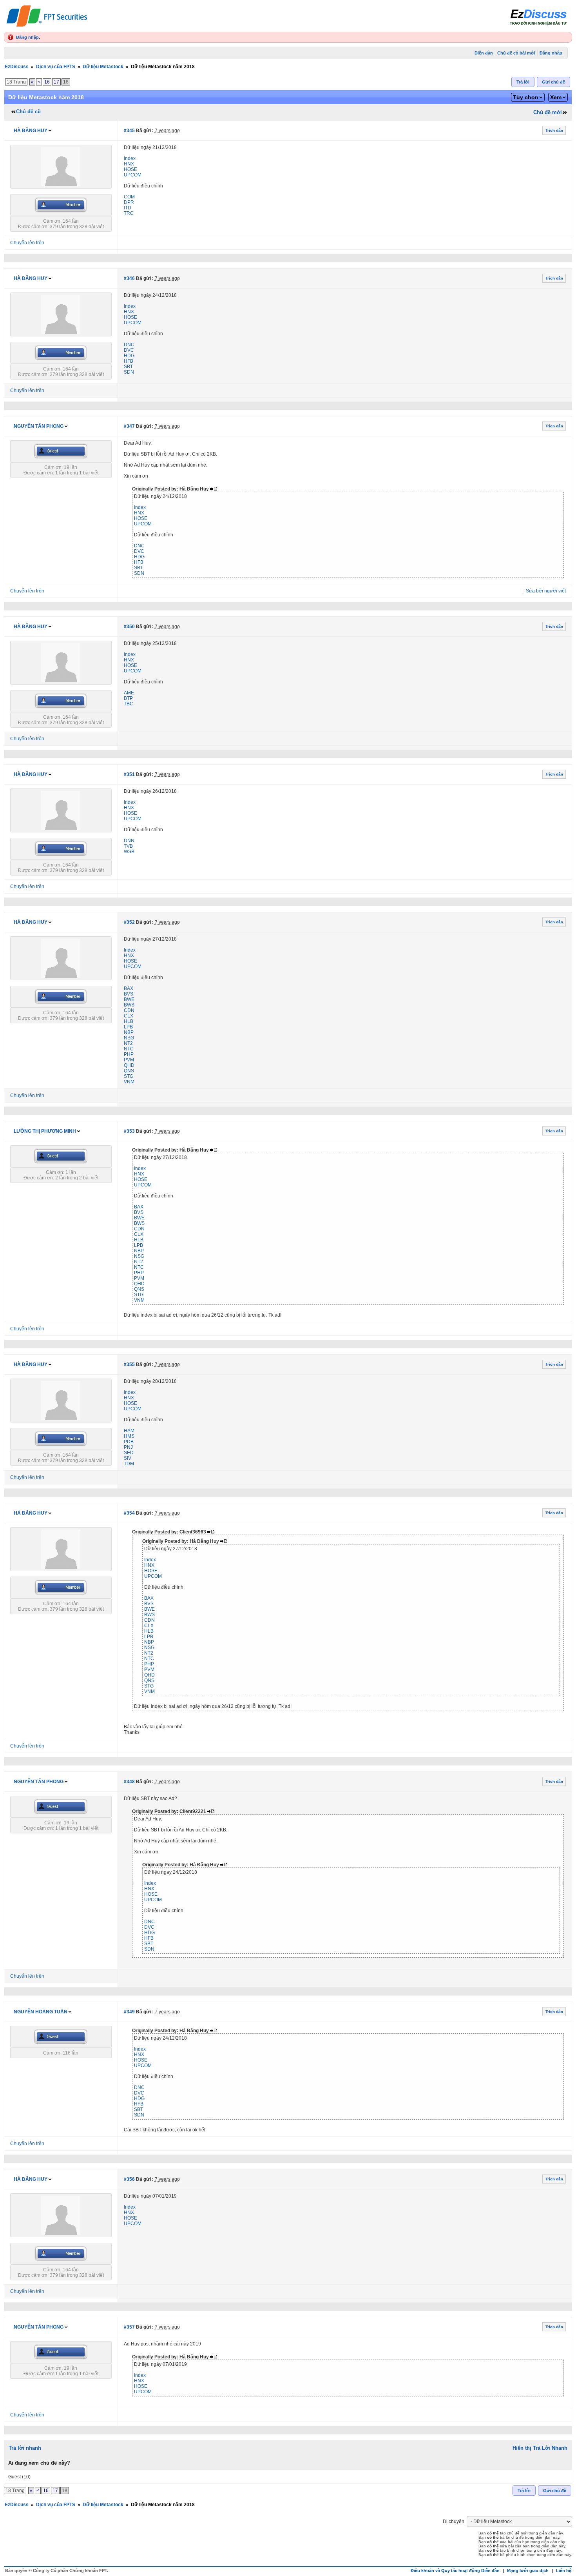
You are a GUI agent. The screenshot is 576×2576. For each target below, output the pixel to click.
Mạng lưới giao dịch (528, 2571)
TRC (129, 213)
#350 (129, 627)
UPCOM (133, 175)
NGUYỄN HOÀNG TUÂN (41, 2012)
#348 (129, 1782)
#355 (129, 1364)
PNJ (128, 1447)
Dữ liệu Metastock (103, 67)
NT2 (128, 1043)
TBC (129, 704)
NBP (129, 1032)
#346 (129, 278)
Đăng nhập (27, 37)
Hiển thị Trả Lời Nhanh (540, 2448)
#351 (129, 774)
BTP (128, 698)
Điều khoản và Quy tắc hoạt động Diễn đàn (455, 2571)
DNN (129, 841)
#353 (129, 1131)
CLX (129, 1016)
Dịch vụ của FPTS (56, 67)
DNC (129, 345)
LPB (128, 1027)
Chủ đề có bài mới (516, 53)
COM (129, 197)
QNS (129, 1071)
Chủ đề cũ (28, 112)
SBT (128, 367)
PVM (129, 1060)
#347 (129, 426)
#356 (129, 2179)
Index (130, 158)
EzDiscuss (17, 67)
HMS (129, 1436)
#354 (129, 1513)
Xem (556, 97)
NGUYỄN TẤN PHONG (39, 426)
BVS (129, 994)
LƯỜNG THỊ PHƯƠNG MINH (45, 1131)
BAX (129, 988)
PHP (129, 1054)
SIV (128, 1458)
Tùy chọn (526, 97)
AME (129, 693)
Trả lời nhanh (25, 2448)
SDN (129, 372)
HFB (129, 361)
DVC (129, 350)
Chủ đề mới (548, 112)
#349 (129, 2012)
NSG (129, 1038)
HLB (129, 1021)
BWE (129, 999)
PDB (129, 1442)
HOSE (130, 169)
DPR (129, 202)
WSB (129, 852)
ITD (128, 208)
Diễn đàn (484, 53)
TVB (128, 846)
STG (129, 1076)
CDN (129, 1010)
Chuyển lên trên (27, 243)
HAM (129, 1431)
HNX (129, 164)
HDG (129, 356)
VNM (129, 1082)
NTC (129, 1049)
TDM (129, 1464)
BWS (129, 1005)
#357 (129, 2327)
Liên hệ (564, 2571)
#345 (129, 131)
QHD (129, 1065)
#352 (129, 922)
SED (129, 1453)
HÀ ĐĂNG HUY (31, 131)
